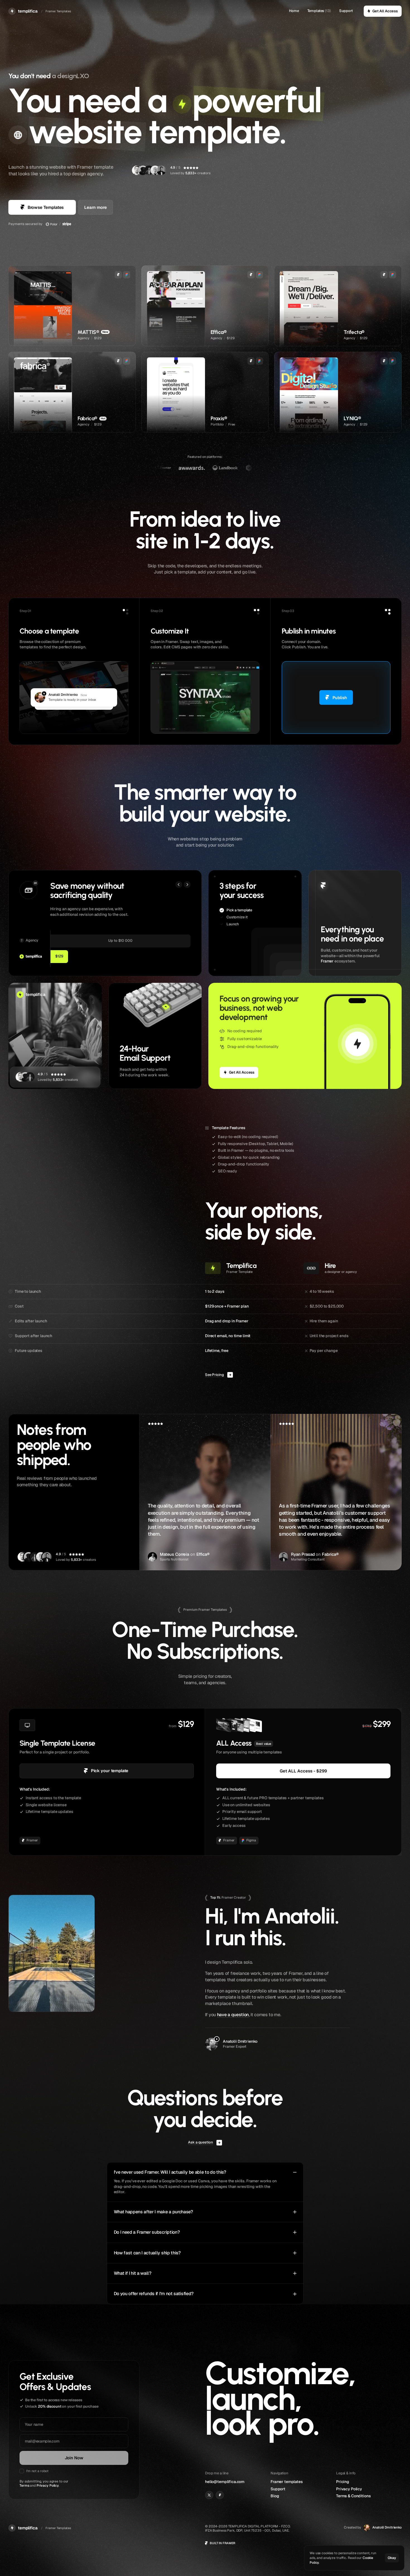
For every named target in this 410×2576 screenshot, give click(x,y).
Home (294, 11)
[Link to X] (209, 2495)
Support (346, 11)
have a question (233, 2015)
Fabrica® (330, 1555)
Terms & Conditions (353, 2496)
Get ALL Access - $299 (303, 1771)
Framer (327, 961)
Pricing (343, 2482)
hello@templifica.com (225, 2482)
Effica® (203, 1555)
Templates (316, 11)
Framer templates (287, 2482)
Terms (24, 2486)
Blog (275, 2496)
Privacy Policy (48, 2486)
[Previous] (179, 885)
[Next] (187, 885)
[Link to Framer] (220, 2495)
